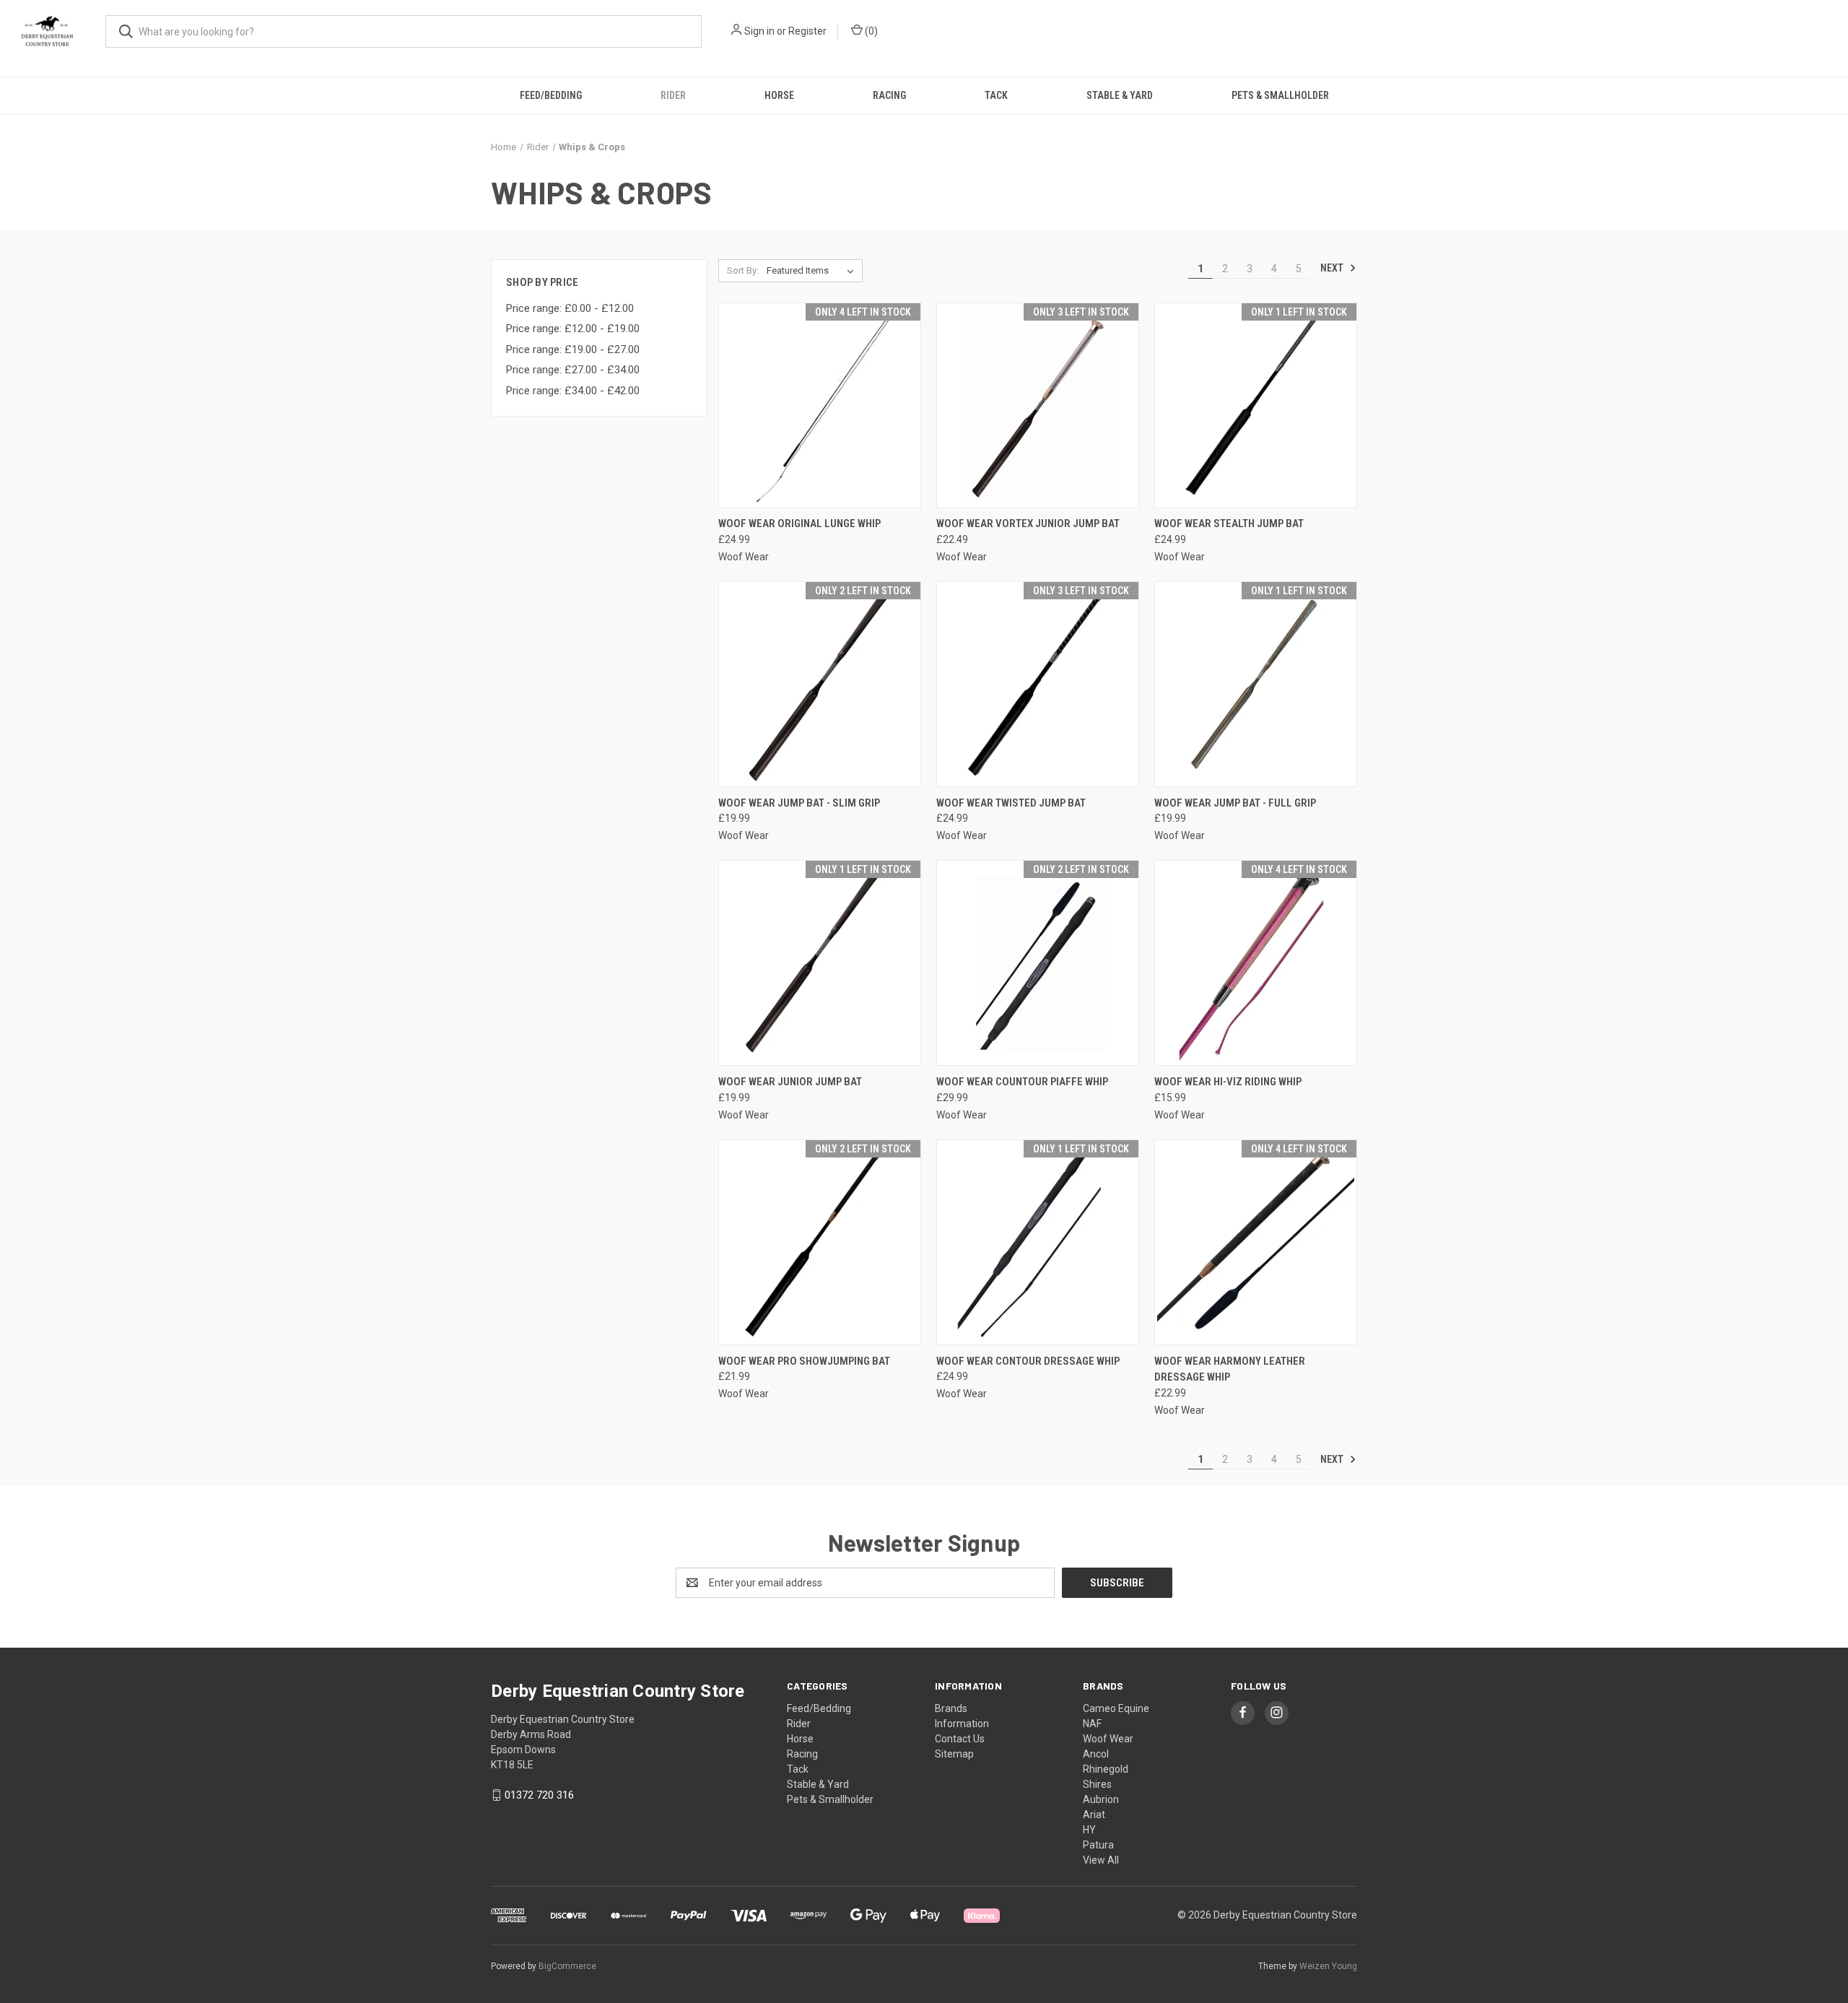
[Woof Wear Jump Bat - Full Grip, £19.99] (1256, 684)
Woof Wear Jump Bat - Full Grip (1235, 803)
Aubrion (1101, 1799)
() (870, 31)
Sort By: (743, 270)
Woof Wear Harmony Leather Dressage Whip (1230, 1369)
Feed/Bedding (551, 95)
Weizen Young (1328, 1966)
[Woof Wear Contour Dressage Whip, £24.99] (1038, 1242)
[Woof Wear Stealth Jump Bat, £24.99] (1256, 405)
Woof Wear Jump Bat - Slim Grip (799, 803)
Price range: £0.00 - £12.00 (570, 308)
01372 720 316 (539, 1795)
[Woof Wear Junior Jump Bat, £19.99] (820, 963)
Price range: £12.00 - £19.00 (573, 329)
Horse (779, 95)
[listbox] (813, 271)
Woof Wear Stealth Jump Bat (1229, 523)
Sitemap (954, 1754)
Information (962, 1724)
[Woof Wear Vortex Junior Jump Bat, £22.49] (1038, 405)
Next (1333, 268)
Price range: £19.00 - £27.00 (573, 349)
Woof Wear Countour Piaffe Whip (1022, 1082)
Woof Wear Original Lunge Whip (799, 523)
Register (807, 31)
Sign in (759, 31)
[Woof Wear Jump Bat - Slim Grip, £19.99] (820, 684)
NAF (1092, 1724)
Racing (889, 95)
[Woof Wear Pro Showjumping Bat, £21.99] (820, 1242)
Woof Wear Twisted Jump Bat (1011, 803)
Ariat (1094, 1815)
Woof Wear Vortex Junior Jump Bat (1028, 523)
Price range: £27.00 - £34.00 (573, 370)
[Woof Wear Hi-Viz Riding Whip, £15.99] (1256, 963)
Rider (673, 95)
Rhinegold (1106, 1769)
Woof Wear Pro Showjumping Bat (804, 1361)
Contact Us (960, 1739)
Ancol (1096, 1754)
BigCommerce (567, 1966)
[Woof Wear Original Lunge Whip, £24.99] (820, 405)
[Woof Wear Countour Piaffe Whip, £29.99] (1038, 963)
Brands (951, 1708)
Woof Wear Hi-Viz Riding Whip (1228, 1082)
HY (1089, 1830)
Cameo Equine (1116, 1708)
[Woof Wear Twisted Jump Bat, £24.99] (1038, 684)
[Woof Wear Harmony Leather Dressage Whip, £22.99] (1256, 1242)
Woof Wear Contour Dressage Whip (1028, 1361)
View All (1101, 1860)
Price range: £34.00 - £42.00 (573, 391)
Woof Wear (1108, 1739)
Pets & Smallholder (1280, 95)
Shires (1097, 1784)
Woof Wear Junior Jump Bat (790, 1082)
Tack (996, 95)
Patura (1098, 1845)
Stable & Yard (1120, 95)
